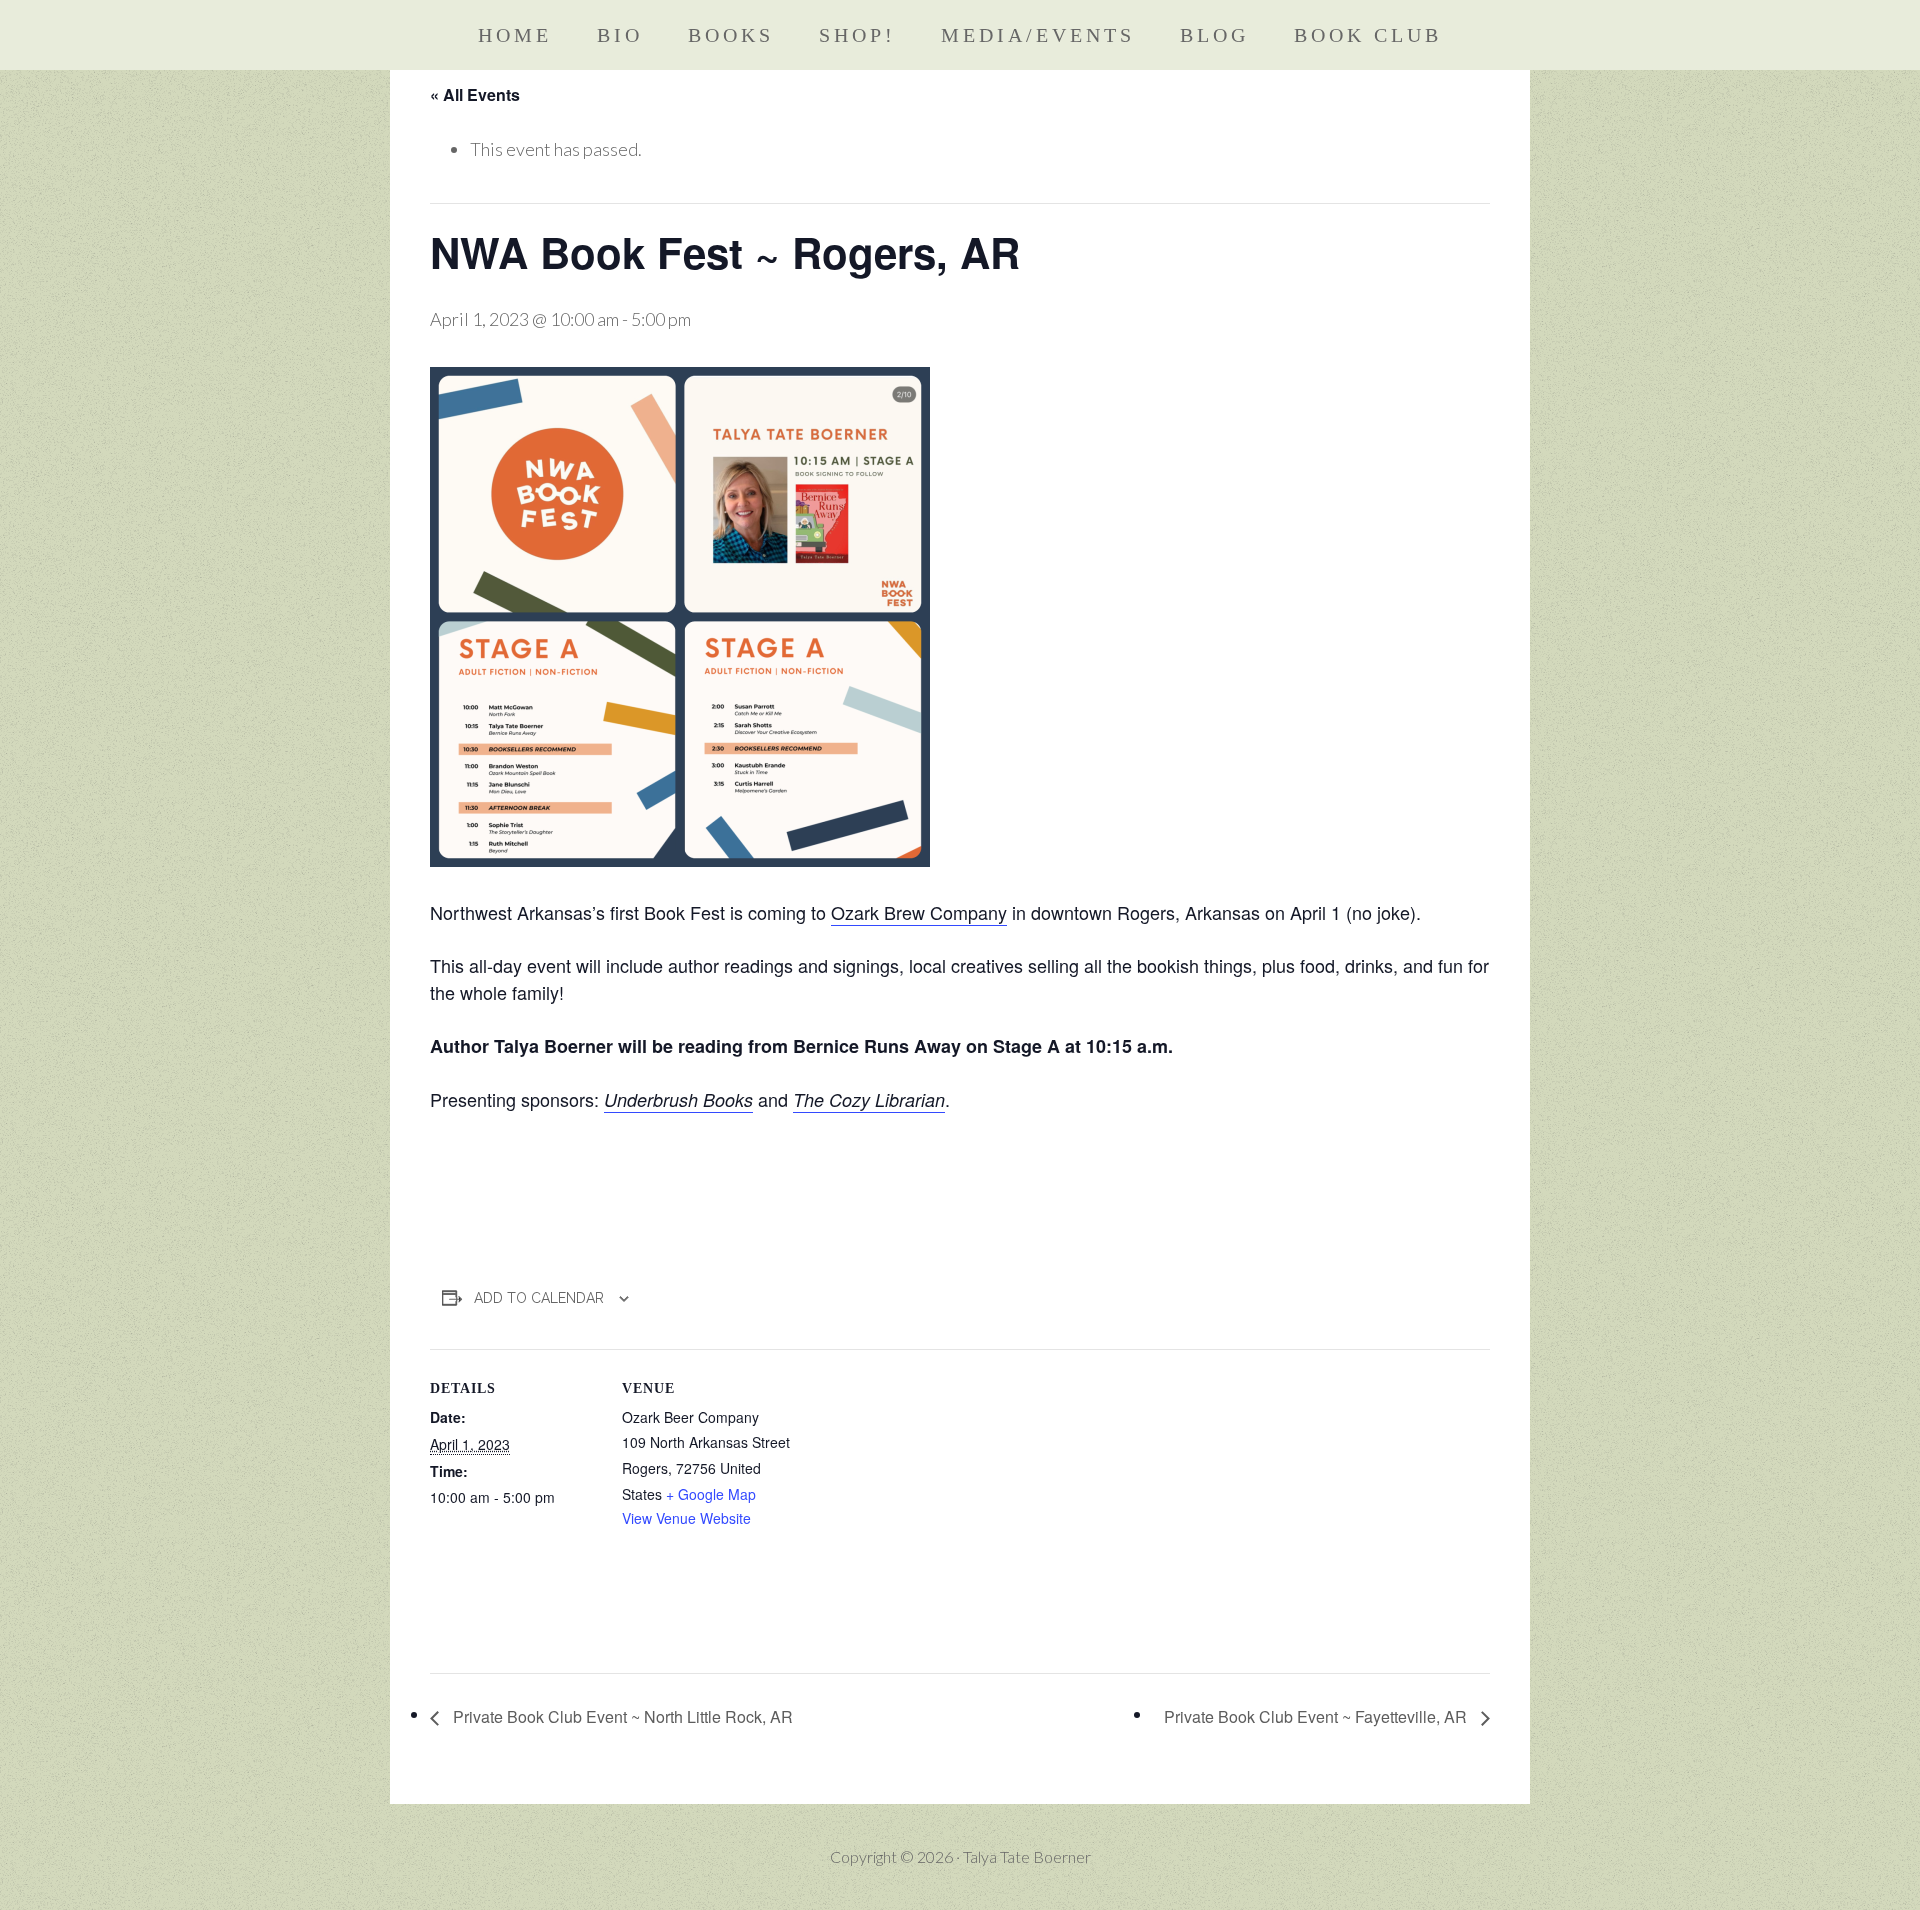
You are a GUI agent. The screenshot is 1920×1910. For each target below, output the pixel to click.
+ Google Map (711, 1494)
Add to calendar (539, 1298)
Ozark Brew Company (919, 912)
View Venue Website (686, 1518)
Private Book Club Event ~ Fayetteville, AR (1317, 1716)
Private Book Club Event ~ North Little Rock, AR (621, 1716)
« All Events (475, 94)
